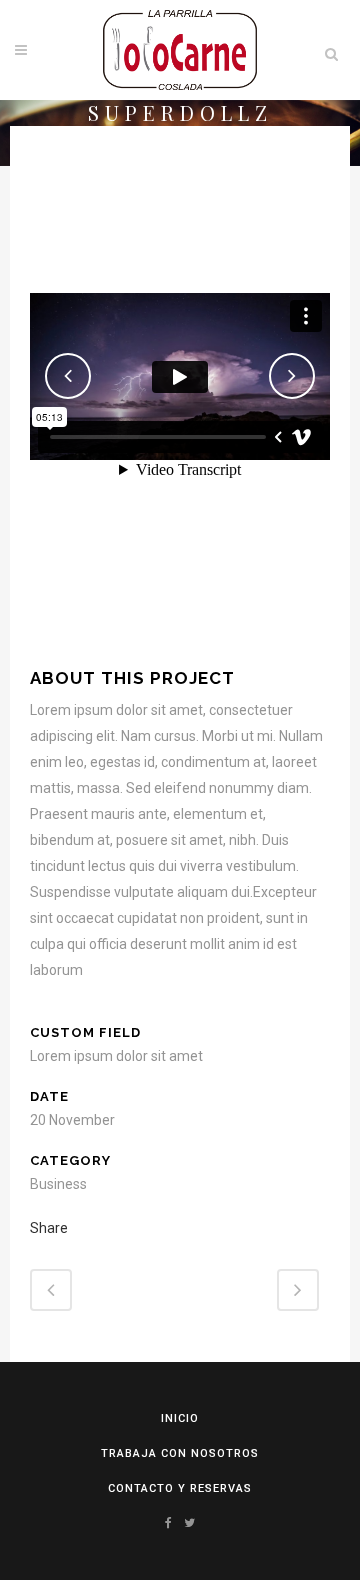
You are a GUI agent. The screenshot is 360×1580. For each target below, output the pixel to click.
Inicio (180, 1418)
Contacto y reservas (180, 1488)
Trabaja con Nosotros (180, 1453)
